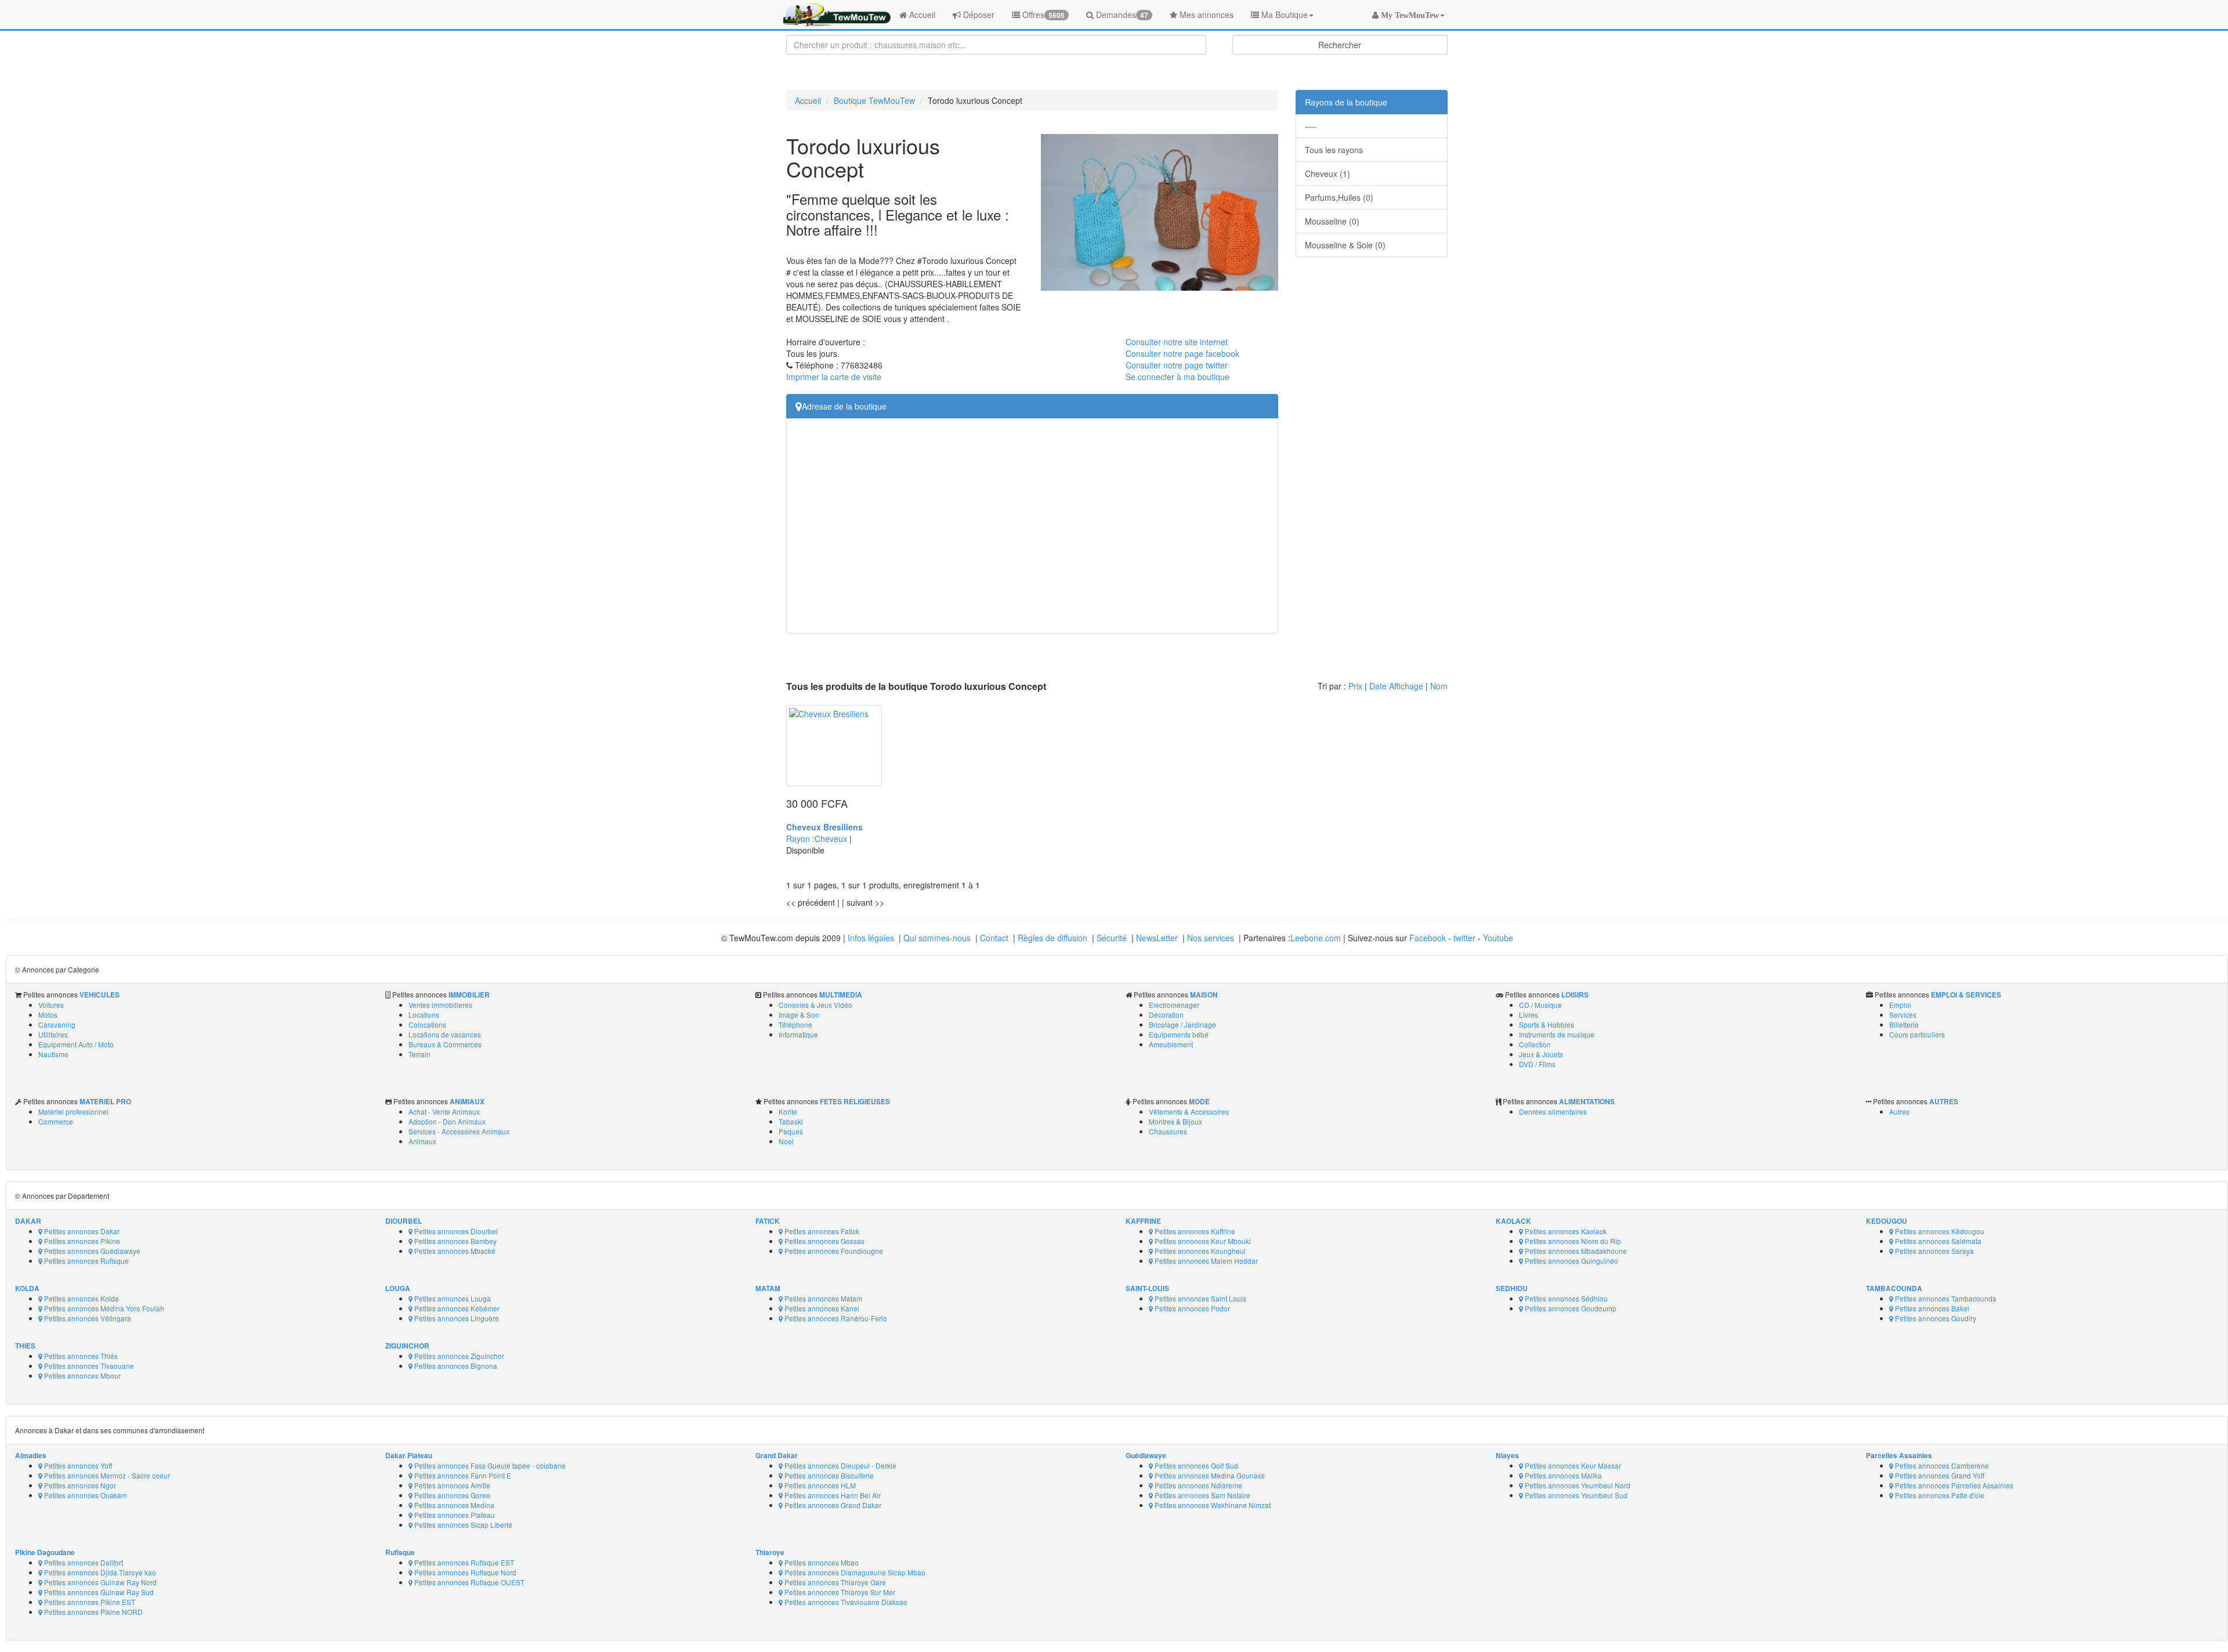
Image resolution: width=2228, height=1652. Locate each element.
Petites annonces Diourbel (455, 1231)
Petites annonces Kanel (821, 1308)
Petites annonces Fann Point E (462, 1475)
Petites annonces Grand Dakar (832, 1505)
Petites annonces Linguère (456, 1318)
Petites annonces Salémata (1937, 1241)
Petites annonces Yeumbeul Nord (1577, 1485)
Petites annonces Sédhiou (1565, 1298)
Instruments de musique (1557, 1034)
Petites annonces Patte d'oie (1939, 1495)
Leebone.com (1316, 938)
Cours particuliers (1917, 1034)
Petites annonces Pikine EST (89, 1602)
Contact (994, 938)
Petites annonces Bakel (1931, 1308)
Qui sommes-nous (937, 938)
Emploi (1900, 1005)
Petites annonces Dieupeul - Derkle (840, 1465)
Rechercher (1340, 45)
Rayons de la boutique (1346, 102)
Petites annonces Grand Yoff (1939, 1475)
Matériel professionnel (73, 1111)
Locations (424, 1015)
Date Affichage (1396, 686)
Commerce (56, 1121)
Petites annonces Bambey (455, 1241)
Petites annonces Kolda (81, 1298)
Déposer (978, 15)
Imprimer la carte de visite (834, 377)
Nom (1439, 686)
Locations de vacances (445, 1034)
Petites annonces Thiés (80, 1356)
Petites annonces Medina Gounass (1209, 1475)
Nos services (1211, 938)
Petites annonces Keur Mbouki (1202, 1241)
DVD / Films (1537, 1064)
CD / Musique (1540, 1005)
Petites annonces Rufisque (86, 1261)
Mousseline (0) (1332, 221)
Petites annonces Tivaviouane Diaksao (845, 1602)
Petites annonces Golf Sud (1196, 1465)
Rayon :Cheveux (818, 838)
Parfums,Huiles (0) (1339, 197)
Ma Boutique (1283, 15)
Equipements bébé (1179, 1034)
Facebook (1428, 938)
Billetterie (1904, 1024)
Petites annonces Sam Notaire (1202, 1495)
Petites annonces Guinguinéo (1571, 1261)
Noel (786, 1141)
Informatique (798, 1034)
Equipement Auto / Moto (76, 1044)
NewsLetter (1157, 938)
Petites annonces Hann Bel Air (832, 1495)
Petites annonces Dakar (81, 1231)
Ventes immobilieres (440, 1005)
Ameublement (1171, 1044)
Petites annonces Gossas (824, 1241)
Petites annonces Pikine (81, 1241)
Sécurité (1112, 938)
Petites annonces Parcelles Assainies (1953, 1485)
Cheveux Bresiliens (824, 827)
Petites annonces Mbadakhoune (1575, 1251)
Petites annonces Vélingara (87, 1318)
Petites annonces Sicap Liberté (462, 1525)
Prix (1355, 686)
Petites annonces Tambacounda (1945, 1298)
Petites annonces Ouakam (85, 1495)
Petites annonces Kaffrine (1194, 1231)
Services (1903, 1015)
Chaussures (1168, 1131)
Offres (1042, 15)
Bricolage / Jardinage (1182, 1024)
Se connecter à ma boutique (1178, 377)
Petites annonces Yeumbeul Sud (1575, 1495)
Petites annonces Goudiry (1935, 1318)
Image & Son (799, 1015)
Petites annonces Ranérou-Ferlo (835, 1318)
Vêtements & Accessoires (1189, 1111)
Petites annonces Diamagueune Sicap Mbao (854, 1572)
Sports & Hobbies (1547, 1024)
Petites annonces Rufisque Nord (464, 1572)
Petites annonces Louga (452, 1298)
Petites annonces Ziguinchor (458, 1356)
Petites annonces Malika (1563, 1475)
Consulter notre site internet (1177, 342)
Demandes (1121, 15)
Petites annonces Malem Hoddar (1205, 1261)
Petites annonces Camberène (1941, 1465)
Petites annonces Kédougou (1939, 1231)
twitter (1464, 938)
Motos (48, 1015)
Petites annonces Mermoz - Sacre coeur (106, 1475)
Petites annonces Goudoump (1570, 1308)
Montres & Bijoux (1176, 1121)
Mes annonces (1205, 15)
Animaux (422, 1141)
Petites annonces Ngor (79, 1485)
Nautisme (53, 1054)
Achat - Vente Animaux (444, 1111)
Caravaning (57, 1024)
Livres (1529, 1015)
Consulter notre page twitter (1177, 365)
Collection (1535, 1044)
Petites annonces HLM (819, 1485)
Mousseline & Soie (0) (1345, 245)
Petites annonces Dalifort (83, 1562)
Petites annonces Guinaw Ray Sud (98, 1592)
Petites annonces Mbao (821, 1562)
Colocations (427, 1024)
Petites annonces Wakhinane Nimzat (1212, 1505)
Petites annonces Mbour (82, 1376)
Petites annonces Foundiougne (833, 1251)
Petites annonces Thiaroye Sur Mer (839, 1592)
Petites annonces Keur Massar (1572, 1465)
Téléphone (795, 1024)
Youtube (1498, 938)
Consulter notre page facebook (1182, 353)
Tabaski (791, 1121)
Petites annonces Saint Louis (1200, 1298)
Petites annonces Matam (822, 1298)
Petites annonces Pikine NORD (93, 1612)
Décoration (1166, 1015)
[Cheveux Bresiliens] (834, 746)
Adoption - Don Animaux (447, 1121)
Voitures (51, 1005)
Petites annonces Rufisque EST (463, 1562)
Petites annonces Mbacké (454, 1251)
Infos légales (871, 938)
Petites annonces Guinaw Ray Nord (100, 1582)
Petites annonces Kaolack (1565, 1231)
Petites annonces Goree (451, 1495)
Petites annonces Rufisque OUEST (469, 1582)
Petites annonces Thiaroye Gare (834, 1582)
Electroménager (1174, 1005)
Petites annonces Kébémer (456, 1308)
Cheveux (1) (1328, 173)
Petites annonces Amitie (451, 1485)
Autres (1899, 1111)
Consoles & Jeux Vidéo (815, 1005)
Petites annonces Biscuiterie (828, 1475)
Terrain (419, 1054)
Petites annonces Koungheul (1199, 1251)
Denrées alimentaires (1553, 1111)
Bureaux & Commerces (445, 1044)
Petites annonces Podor (1191, 1308)
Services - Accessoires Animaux (459, 1131)
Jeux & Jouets (1541, 1054)
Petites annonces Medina (453, 1505)
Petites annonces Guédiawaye (91, 1251)
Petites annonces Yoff (77, 1465)
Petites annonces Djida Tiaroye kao (99, 1572)
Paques (791, 1131)
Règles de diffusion (1052, 938)
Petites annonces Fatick (821, 1231)
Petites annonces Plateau (454, 1515)
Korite (788, 1111)
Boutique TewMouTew (874, 100)
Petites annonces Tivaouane (88, 1366)
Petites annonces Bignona (455, 1366)
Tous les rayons (1334, 150)
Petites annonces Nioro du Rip (1572, 1241)
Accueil (921, 15)
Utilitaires (53, 1034)
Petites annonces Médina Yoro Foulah (103, 1308)
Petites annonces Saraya (1934, 1251)
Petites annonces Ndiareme (1198, 1485)
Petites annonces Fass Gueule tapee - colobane (489, 1465)
